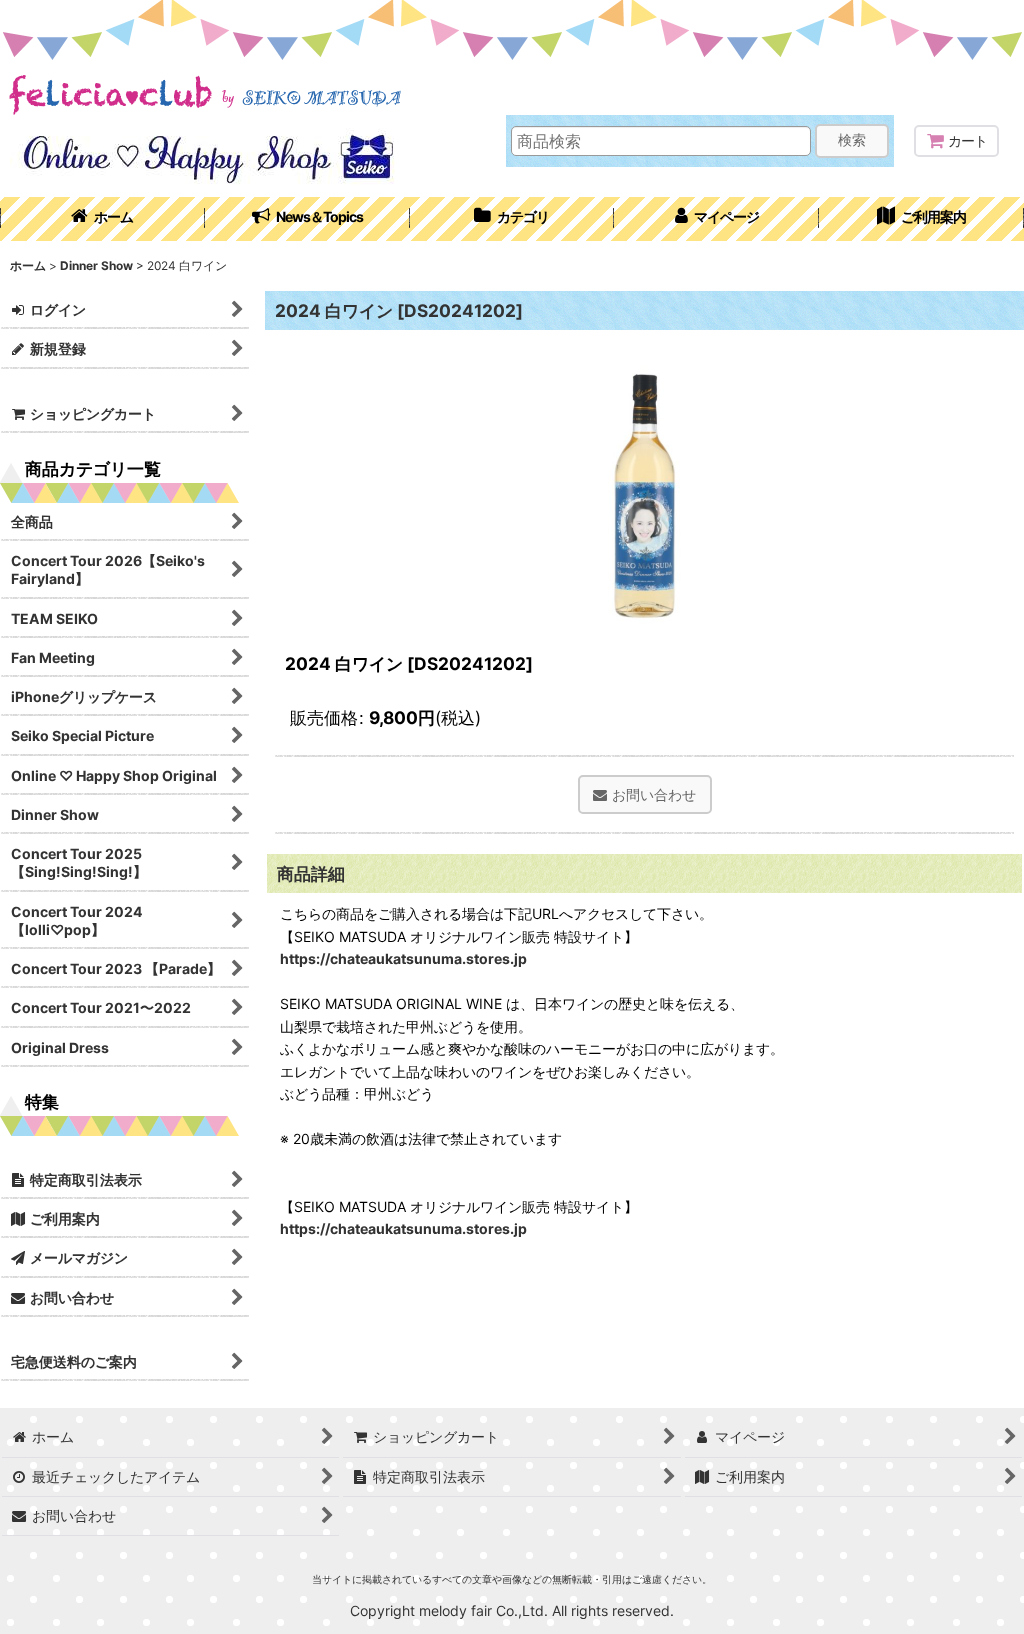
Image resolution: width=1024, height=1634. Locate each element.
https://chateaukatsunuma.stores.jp (403, 958)
